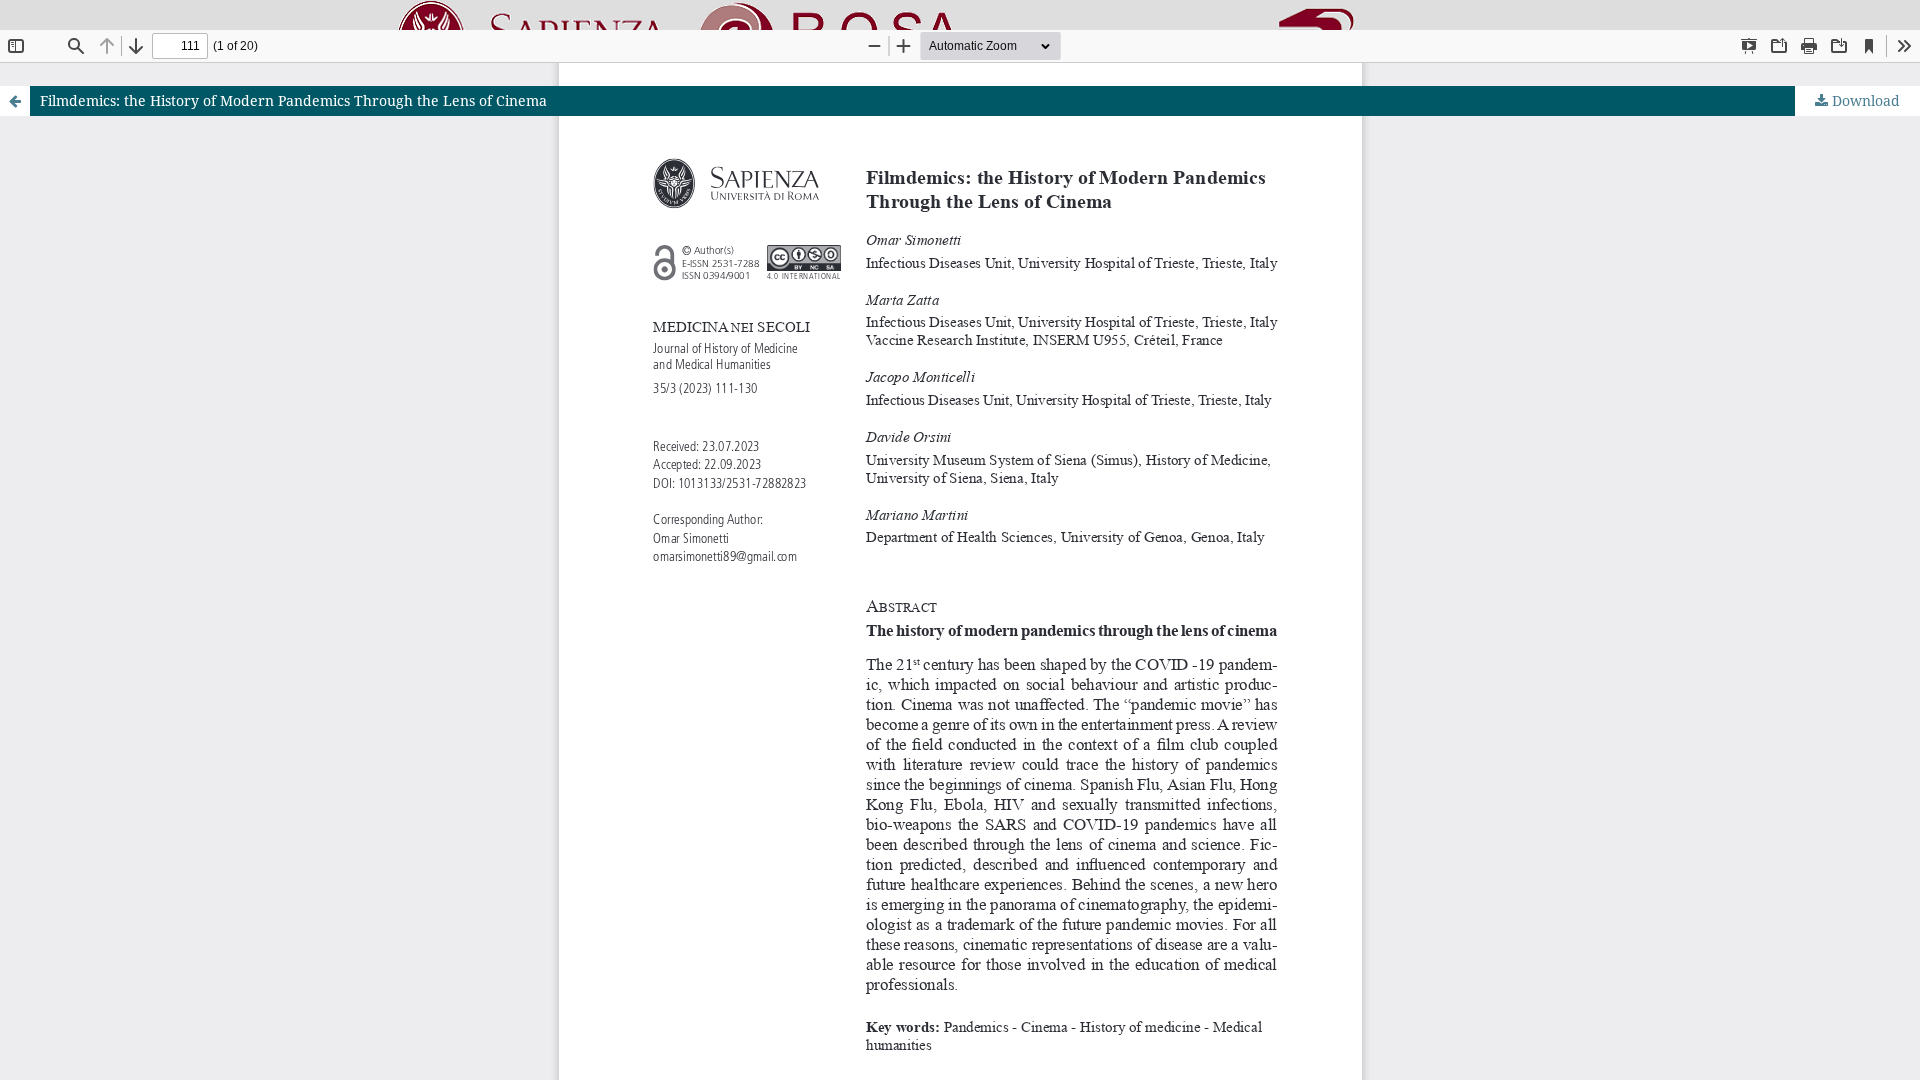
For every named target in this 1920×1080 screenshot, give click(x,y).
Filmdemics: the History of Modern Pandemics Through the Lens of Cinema (293, 100)
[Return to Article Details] (15, 101)
